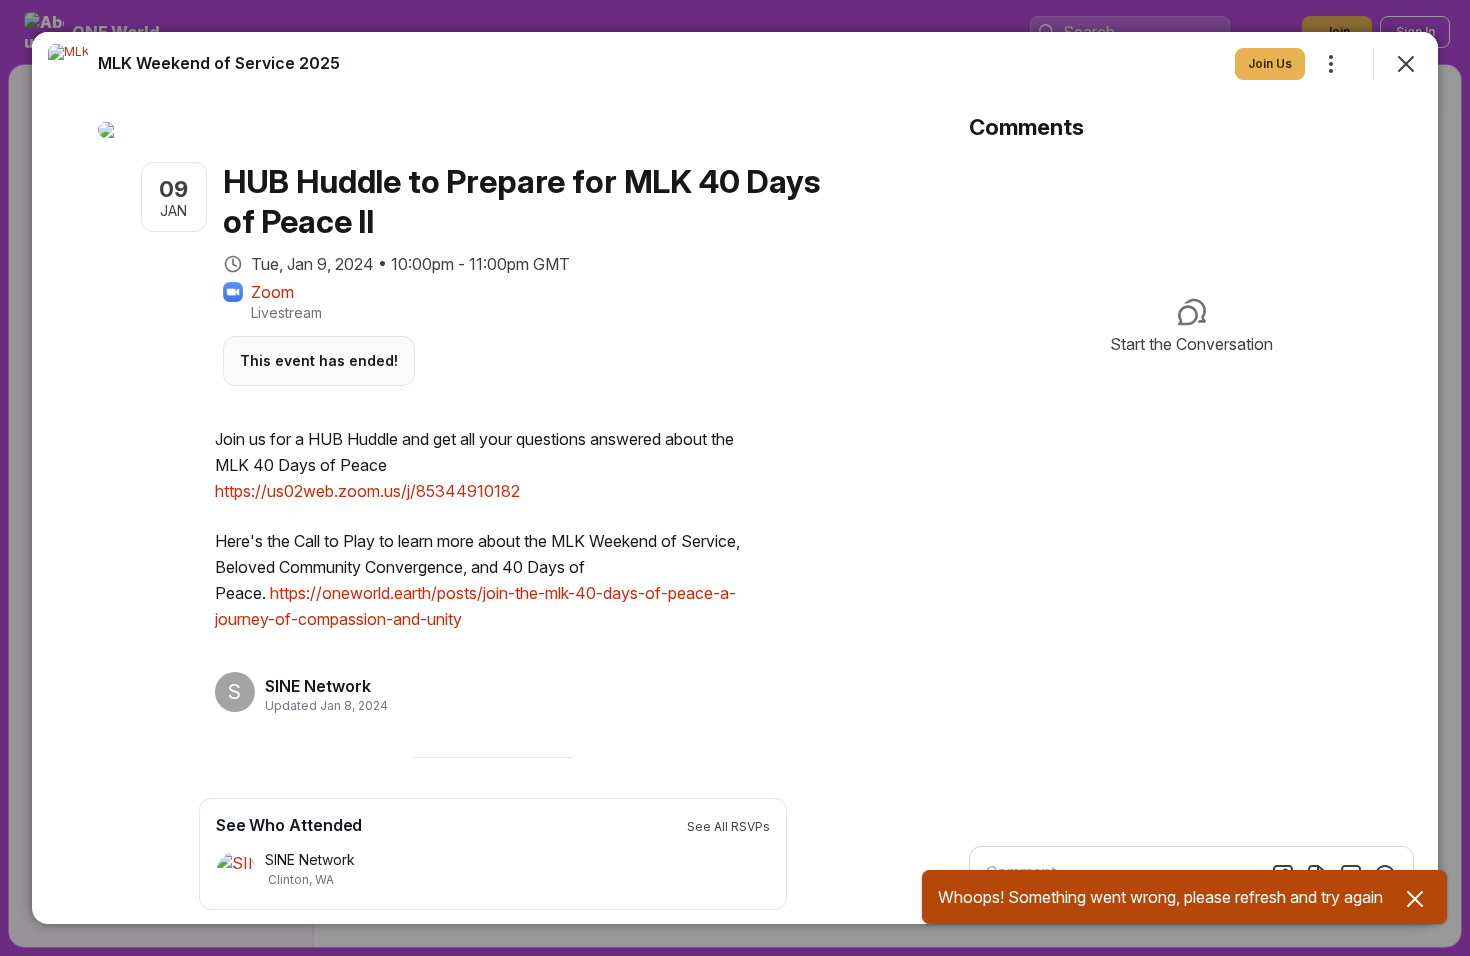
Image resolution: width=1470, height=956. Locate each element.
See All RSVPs (728, 826)
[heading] (320, 686)
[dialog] (735, 478)
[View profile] (68, 64)
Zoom (272, 292)
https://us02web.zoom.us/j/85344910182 (367, 491)
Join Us (1270, 63)
